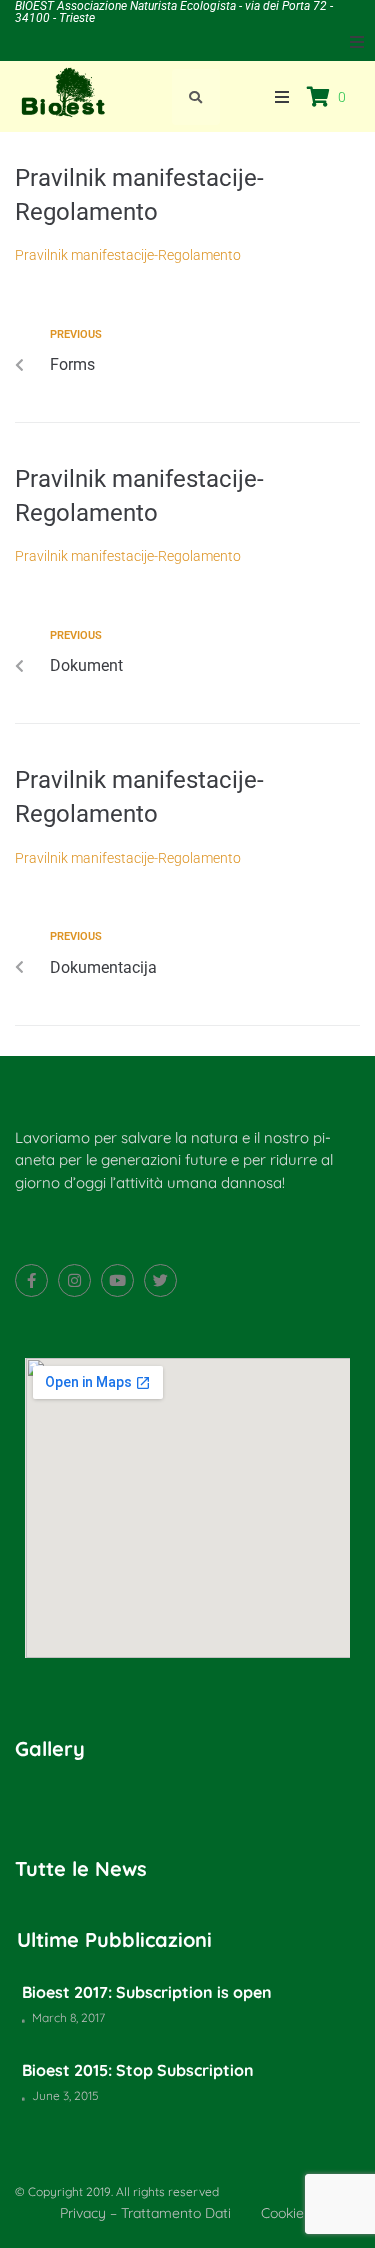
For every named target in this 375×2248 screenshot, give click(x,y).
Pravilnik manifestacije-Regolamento (128, 255)
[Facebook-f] (31, 1280)
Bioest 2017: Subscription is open (147, 1992)
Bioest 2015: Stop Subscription (138, 2070)
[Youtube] (117, 1280)
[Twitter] (160, 1280)
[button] (357, 42)
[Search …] (196, 97)
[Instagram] (74, 1280)
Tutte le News (81, 1868)
